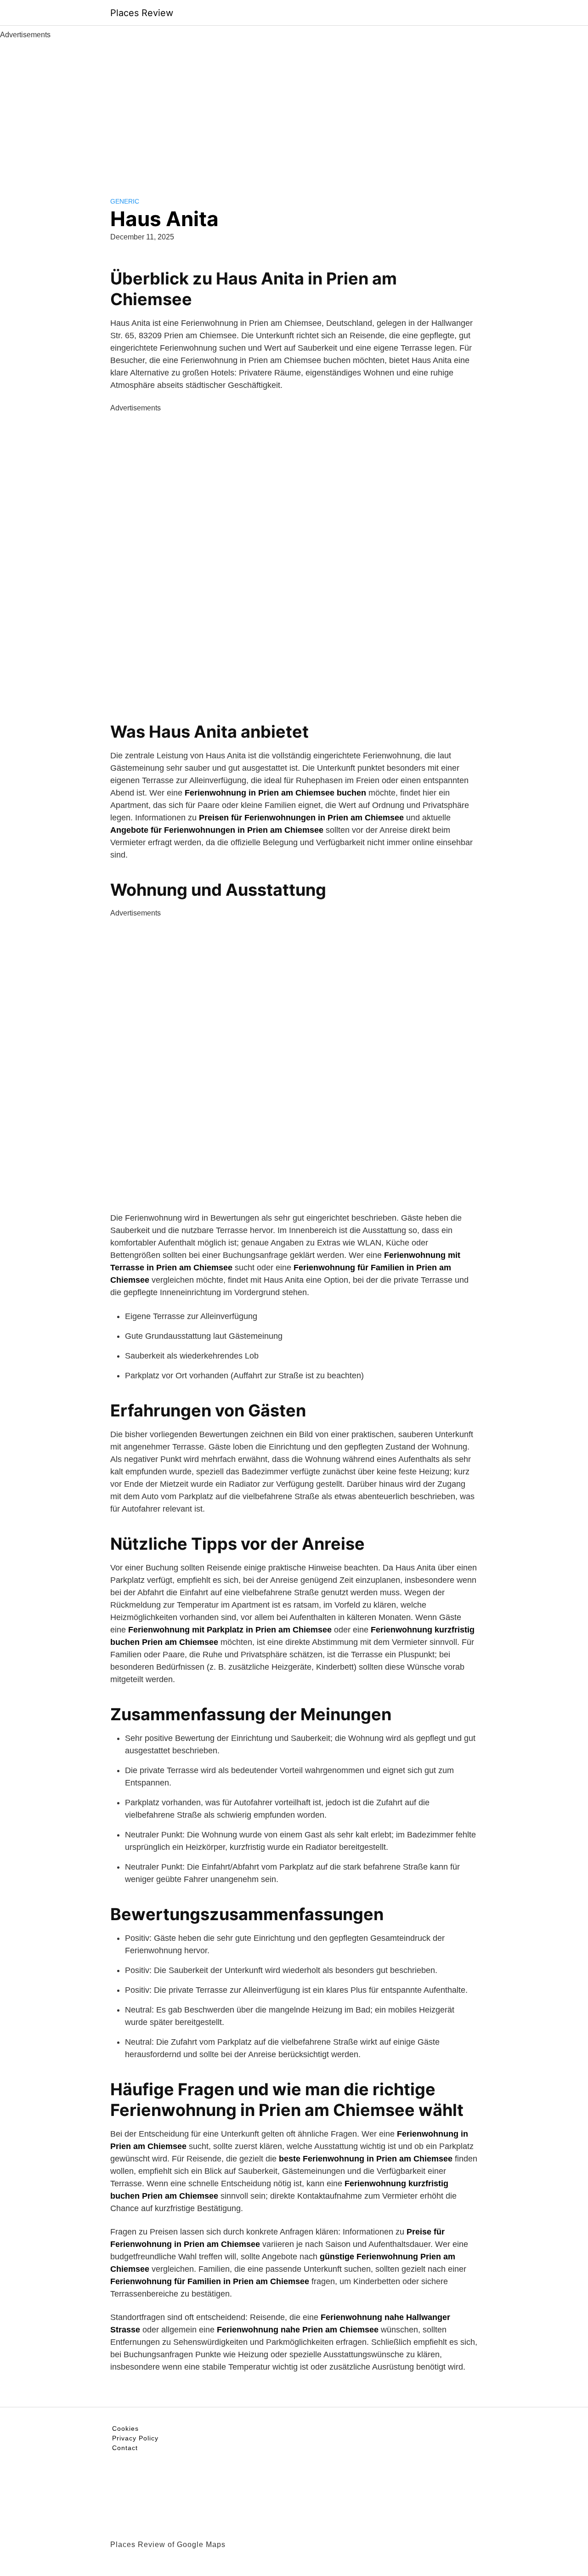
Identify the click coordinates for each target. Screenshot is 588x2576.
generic (125, 201)
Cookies (125, 2428)
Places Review (142, 13)
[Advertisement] (294, 109)
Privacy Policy (135, 2438)
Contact (125, 2448)
